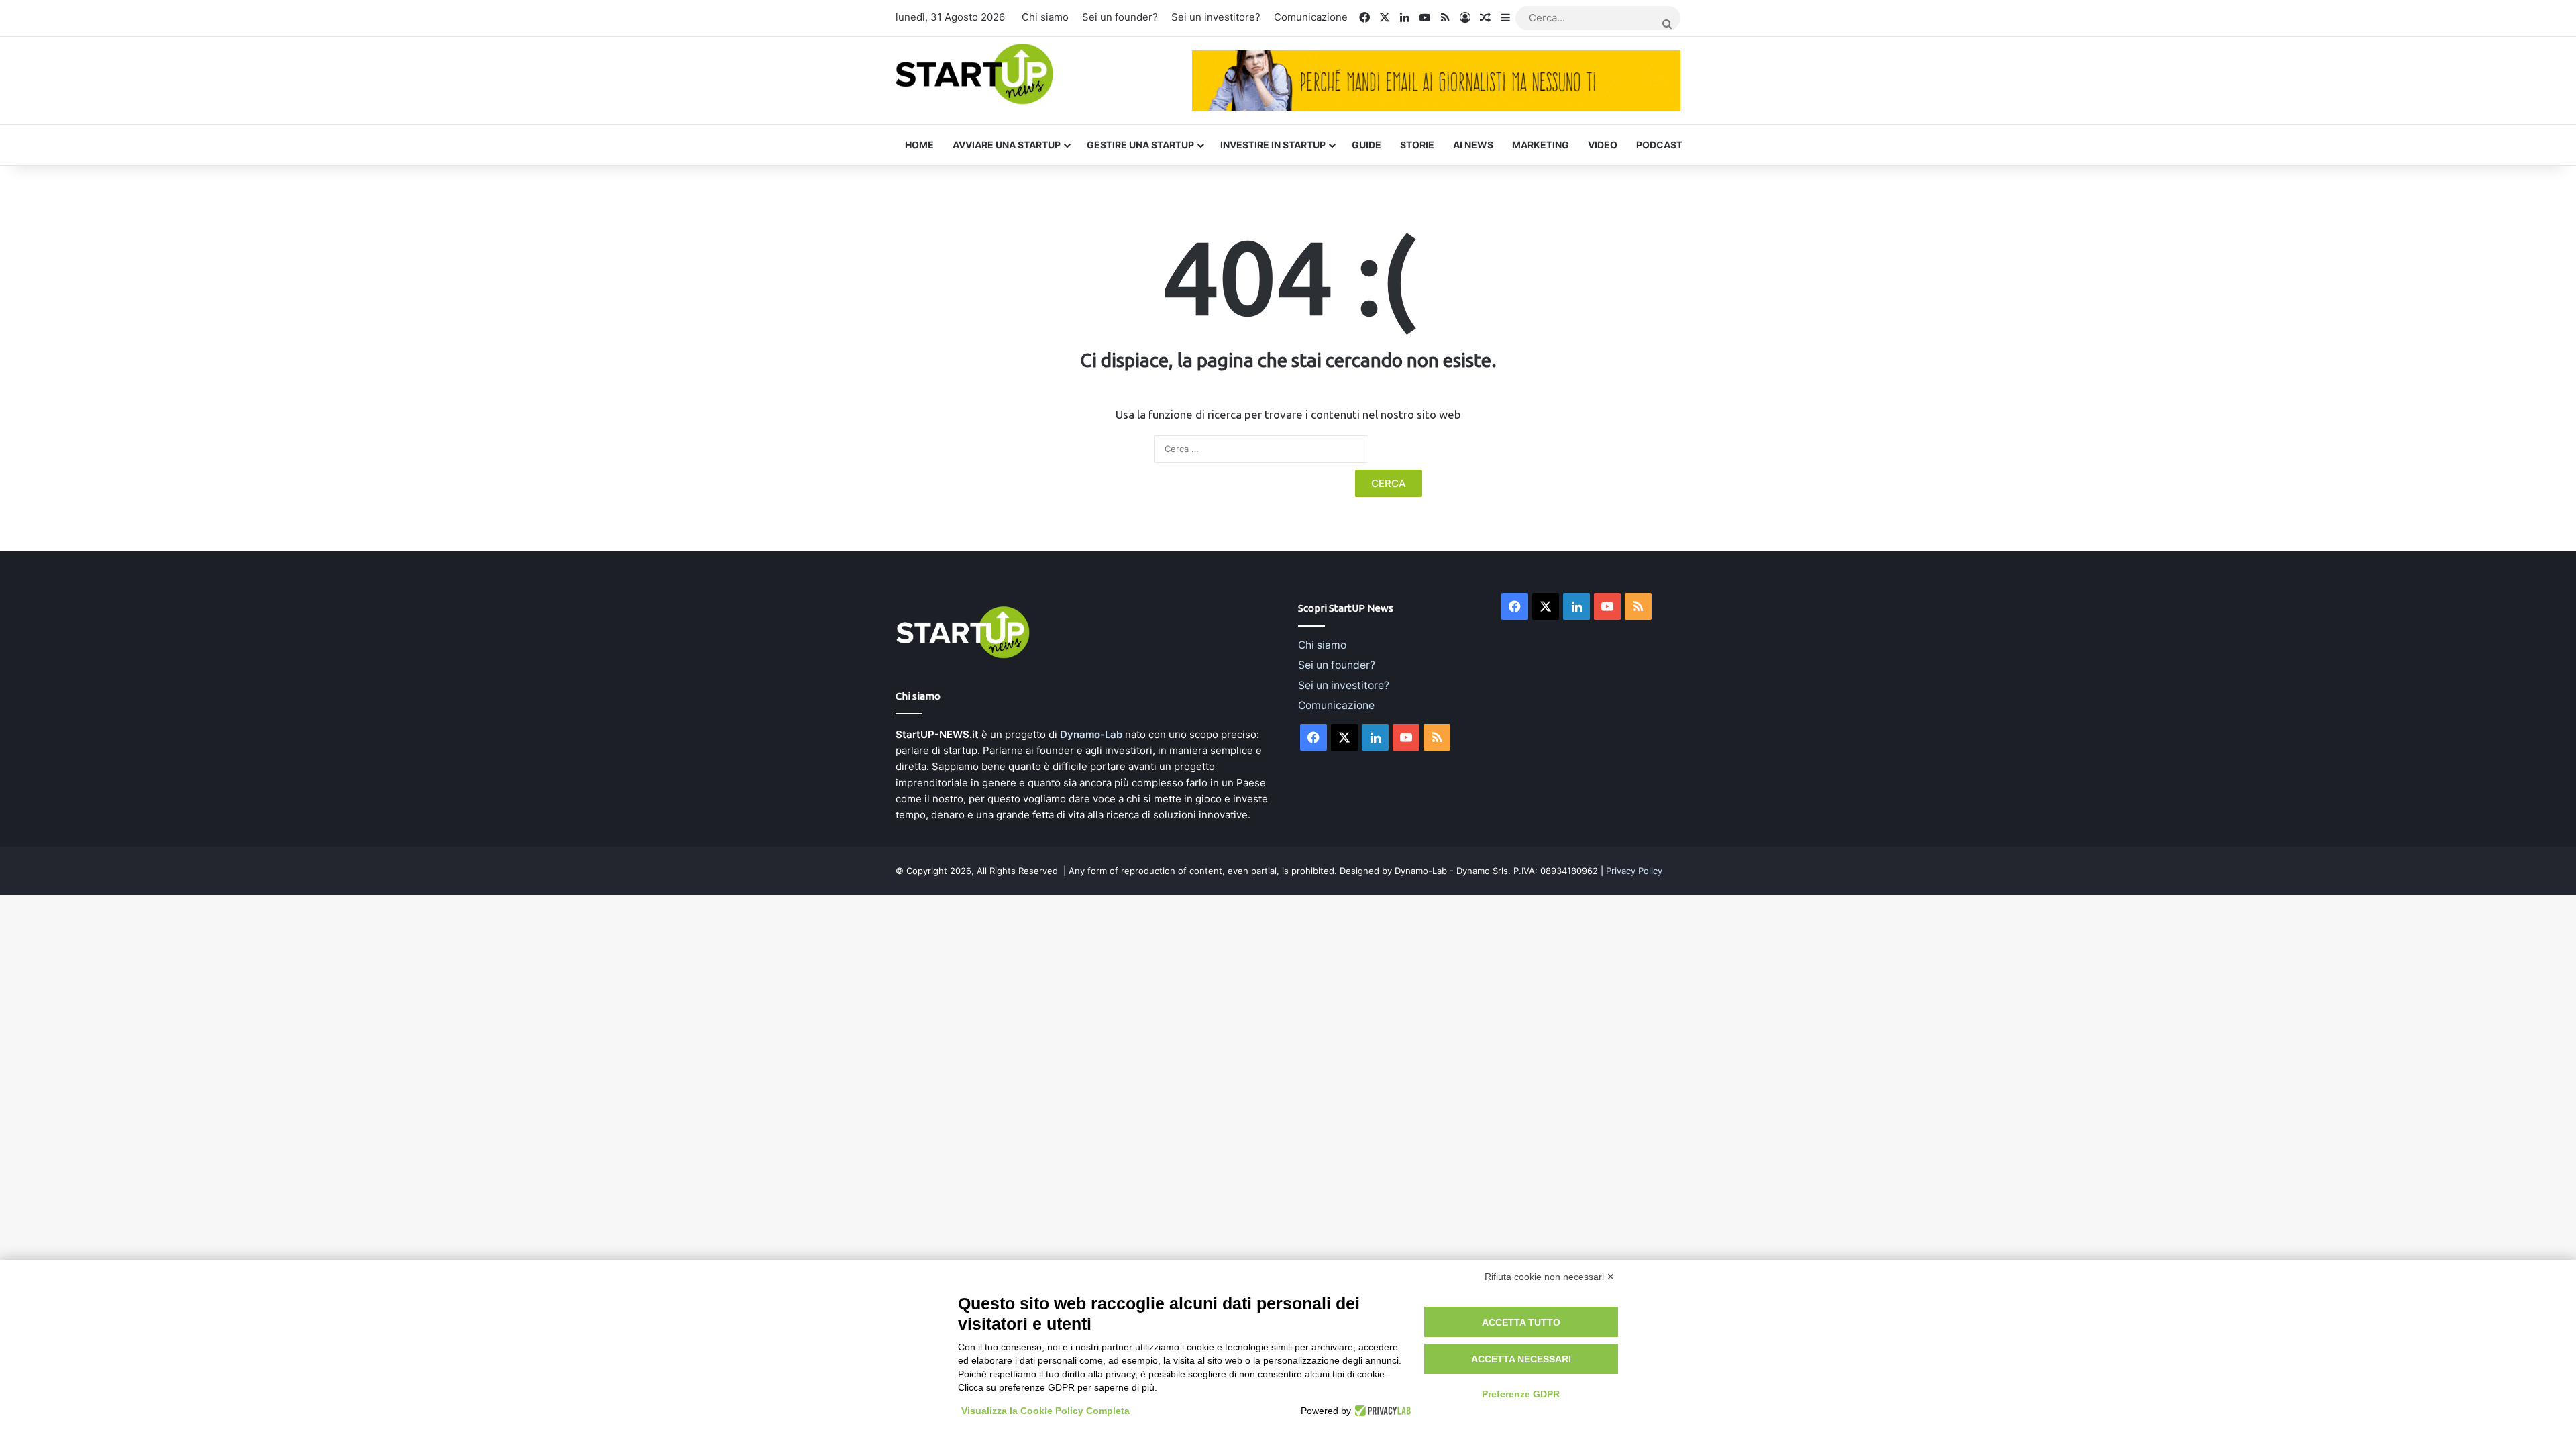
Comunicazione (1311, 17)
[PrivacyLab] (1381, 1411)
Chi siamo (1045, 17)
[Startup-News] (974, 75)
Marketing (1541, 145)
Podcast (1659, 145)
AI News (1473, 145)
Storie (1417, 145)
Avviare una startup (1007, 145)
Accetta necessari (1521, 1359)
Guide (1366, 145)
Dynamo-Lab (1091, 734)
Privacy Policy (1634, 871)
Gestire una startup (1140, 145)
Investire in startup (1273, 145)
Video (1603, 145)
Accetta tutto (1521, 1322)
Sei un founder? (1120, 17)
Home (919, 145)
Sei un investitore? (1216, 17)
